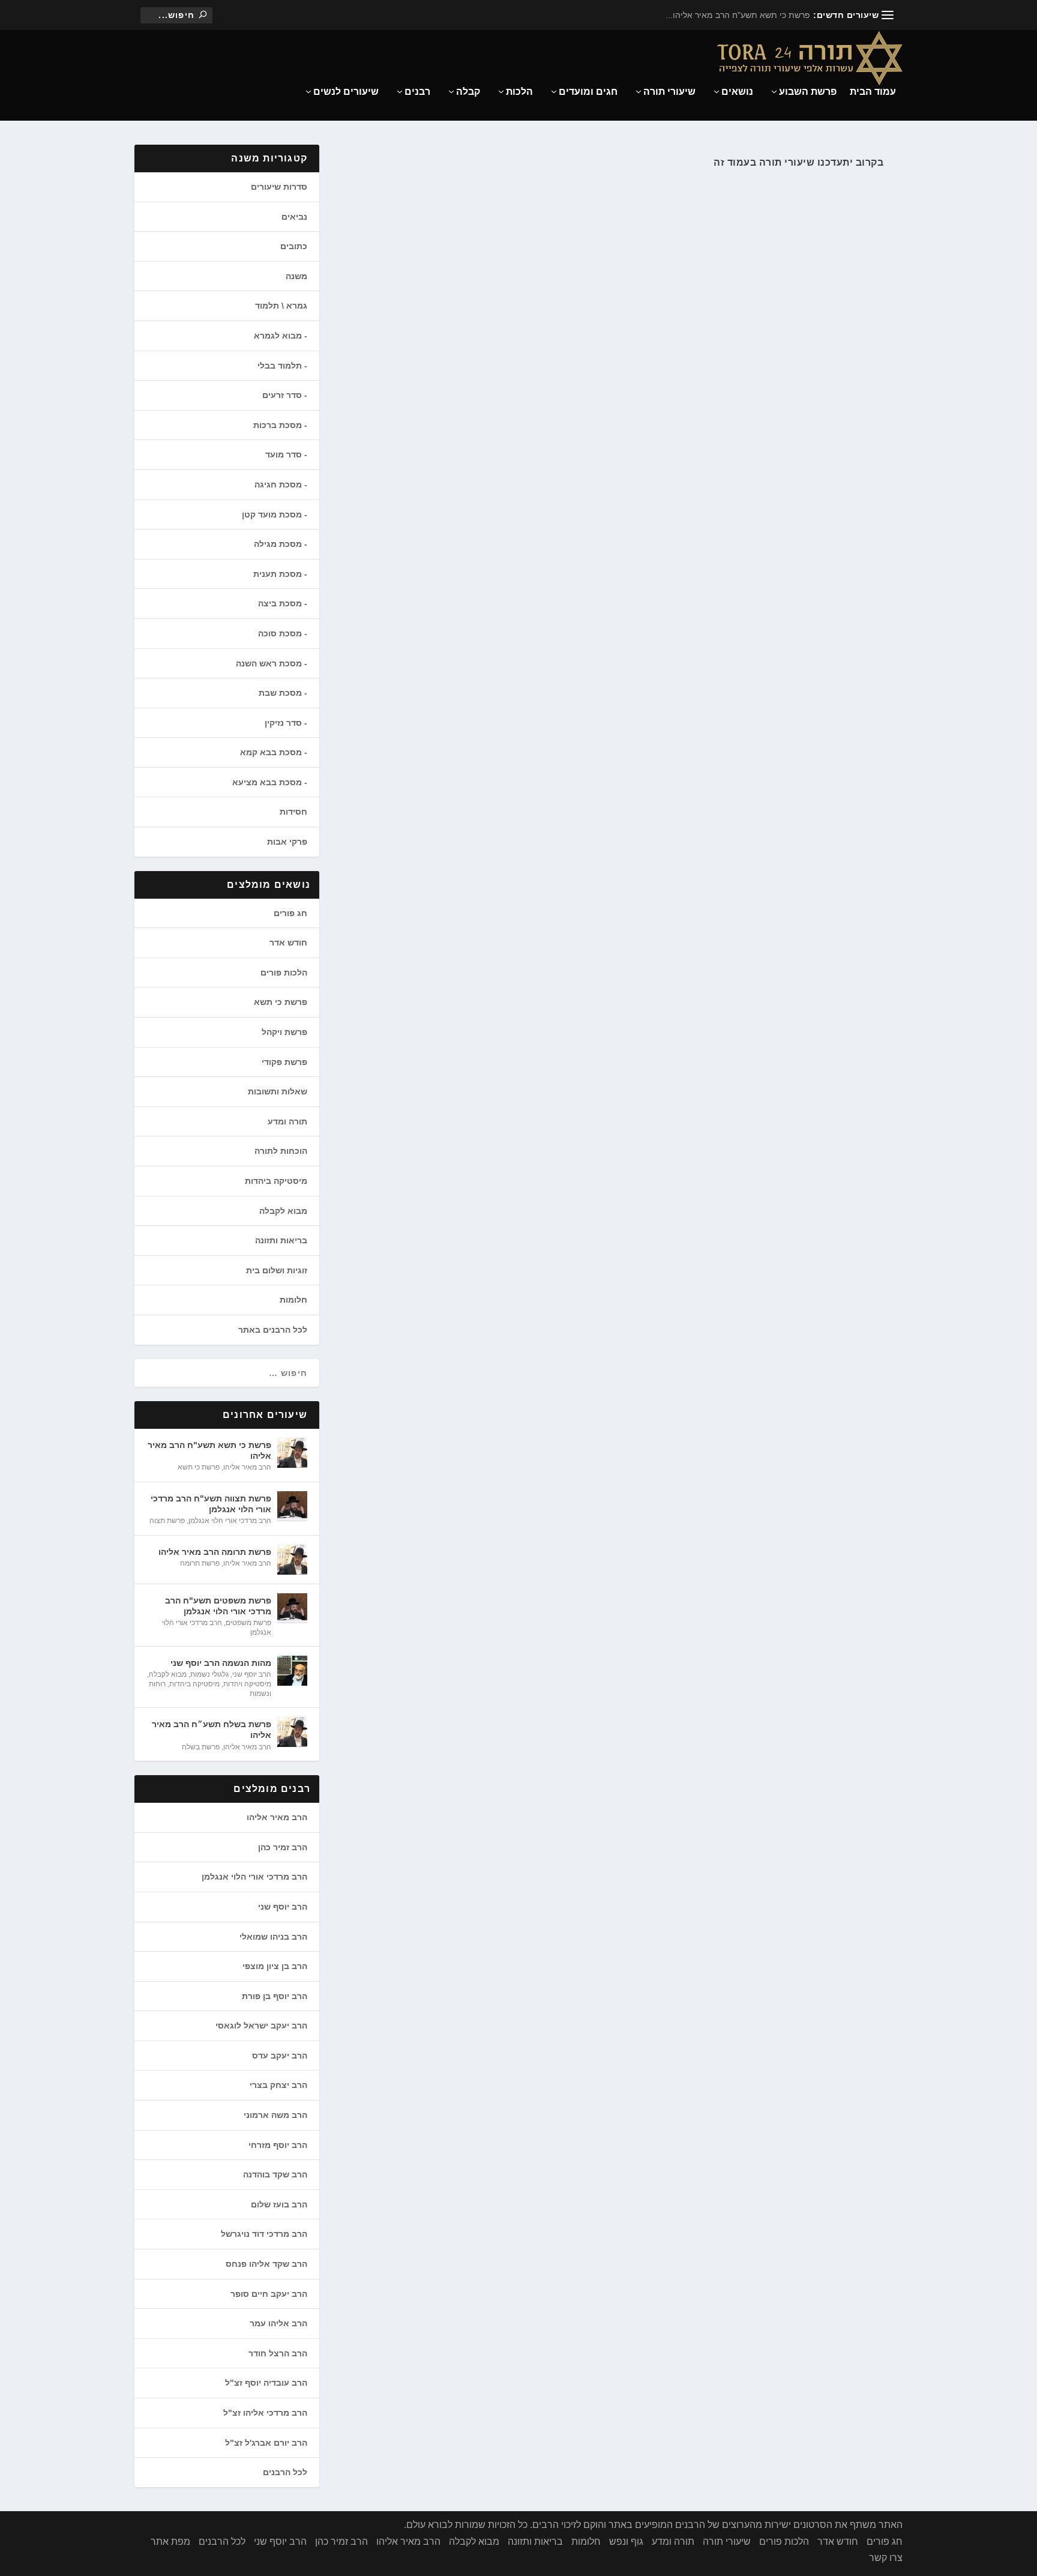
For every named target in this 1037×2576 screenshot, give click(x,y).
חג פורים (290, 913)
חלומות (293, 1300)
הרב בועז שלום (279, 2204)
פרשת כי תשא (281, 1002)
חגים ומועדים (588, 92)
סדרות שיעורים (279, 187)
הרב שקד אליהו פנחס (266, 2264)
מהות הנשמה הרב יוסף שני (221, 1663)
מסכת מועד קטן (272, 514)
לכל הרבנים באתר (273, 1330)
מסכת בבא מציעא (267, 782)
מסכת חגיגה (278, 484)
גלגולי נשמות (209, 1674)
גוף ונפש (626, 2541)
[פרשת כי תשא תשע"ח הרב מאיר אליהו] (292, 1453)
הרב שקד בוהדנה (275, 2174)
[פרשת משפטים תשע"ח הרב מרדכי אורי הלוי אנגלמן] (292, 1608)
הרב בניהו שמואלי (273, 1937)
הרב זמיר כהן (283, 1847)
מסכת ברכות (278, 425)
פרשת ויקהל (284, 1032)
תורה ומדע (287, 1121)
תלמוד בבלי (280, 366)
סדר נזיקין (283, 723)
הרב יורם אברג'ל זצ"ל (266, 2443)
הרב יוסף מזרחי (278, 2145)
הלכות (519, 92)
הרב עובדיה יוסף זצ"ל (266, 2383)
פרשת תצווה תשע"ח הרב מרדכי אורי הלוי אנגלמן (211, 1504)
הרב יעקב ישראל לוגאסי (261, 2026)
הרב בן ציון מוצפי (275, 1966)
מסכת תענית (278, 574)
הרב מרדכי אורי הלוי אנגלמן (230, 1521)
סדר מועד (284, 454)
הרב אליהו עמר (278, 2323)
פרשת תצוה (167, 1521)
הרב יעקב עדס (280, 2056)
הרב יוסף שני (252, 1674)
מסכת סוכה (280, 633)
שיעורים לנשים (346, 92)
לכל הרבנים (285, 2472)
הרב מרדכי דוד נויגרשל (264, 2234)
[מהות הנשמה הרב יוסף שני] (292, 1671)
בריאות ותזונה (281, 1240)
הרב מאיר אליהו (247, 1467)
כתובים (294, 246)
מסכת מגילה (278, 544)
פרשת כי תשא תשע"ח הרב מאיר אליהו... (738, 15)
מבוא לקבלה (283, 1211)
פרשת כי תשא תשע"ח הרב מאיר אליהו (209, 1450)
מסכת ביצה (280, 603)
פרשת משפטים (248, 1623)
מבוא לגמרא (278, 336)
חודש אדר (288, 943)
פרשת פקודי (284, 1062)
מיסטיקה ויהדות (247, 1684)
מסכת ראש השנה (269, 663)
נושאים (737, 92)
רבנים (417, 92)
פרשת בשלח (201, 1747)
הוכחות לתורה (281, 1151)
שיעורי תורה (669, 92)
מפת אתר (170, 2541)
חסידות (293, 812)
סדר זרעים (282, 395)
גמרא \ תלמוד (281, 306)
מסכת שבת (280, 693)
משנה (296, 276)
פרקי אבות (287, 842)
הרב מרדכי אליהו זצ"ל (265, 2413)
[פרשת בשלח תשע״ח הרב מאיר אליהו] (292, 1732)
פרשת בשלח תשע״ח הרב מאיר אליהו (212, 1730)
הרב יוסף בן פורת (275, 1996)
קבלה (468, 92)
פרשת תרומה (200, 1563)
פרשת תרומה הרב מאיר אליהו (215, 1552)
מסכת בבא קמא (271, 752)
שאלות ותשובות (278, 1091)
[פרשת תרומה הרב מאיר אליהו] (292, 1560)
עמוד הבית (873, 92)
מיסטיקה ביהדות (276, 1181)
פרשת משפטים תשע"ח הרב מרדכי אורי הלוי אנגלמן (218, 1606)
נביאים (294, 217)
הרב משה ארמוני (275, 2115)
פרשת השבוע (808, 92)
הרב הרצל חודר (278, 2353)
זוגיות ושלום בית (277, 1270)
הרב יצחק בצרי (278, 2085)
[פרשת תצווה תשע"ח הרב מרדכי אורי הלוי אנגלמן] (292, 1506)
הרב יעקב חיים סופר (269, 2294)
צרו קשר (886, 2558)
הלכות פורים (284, 973)
